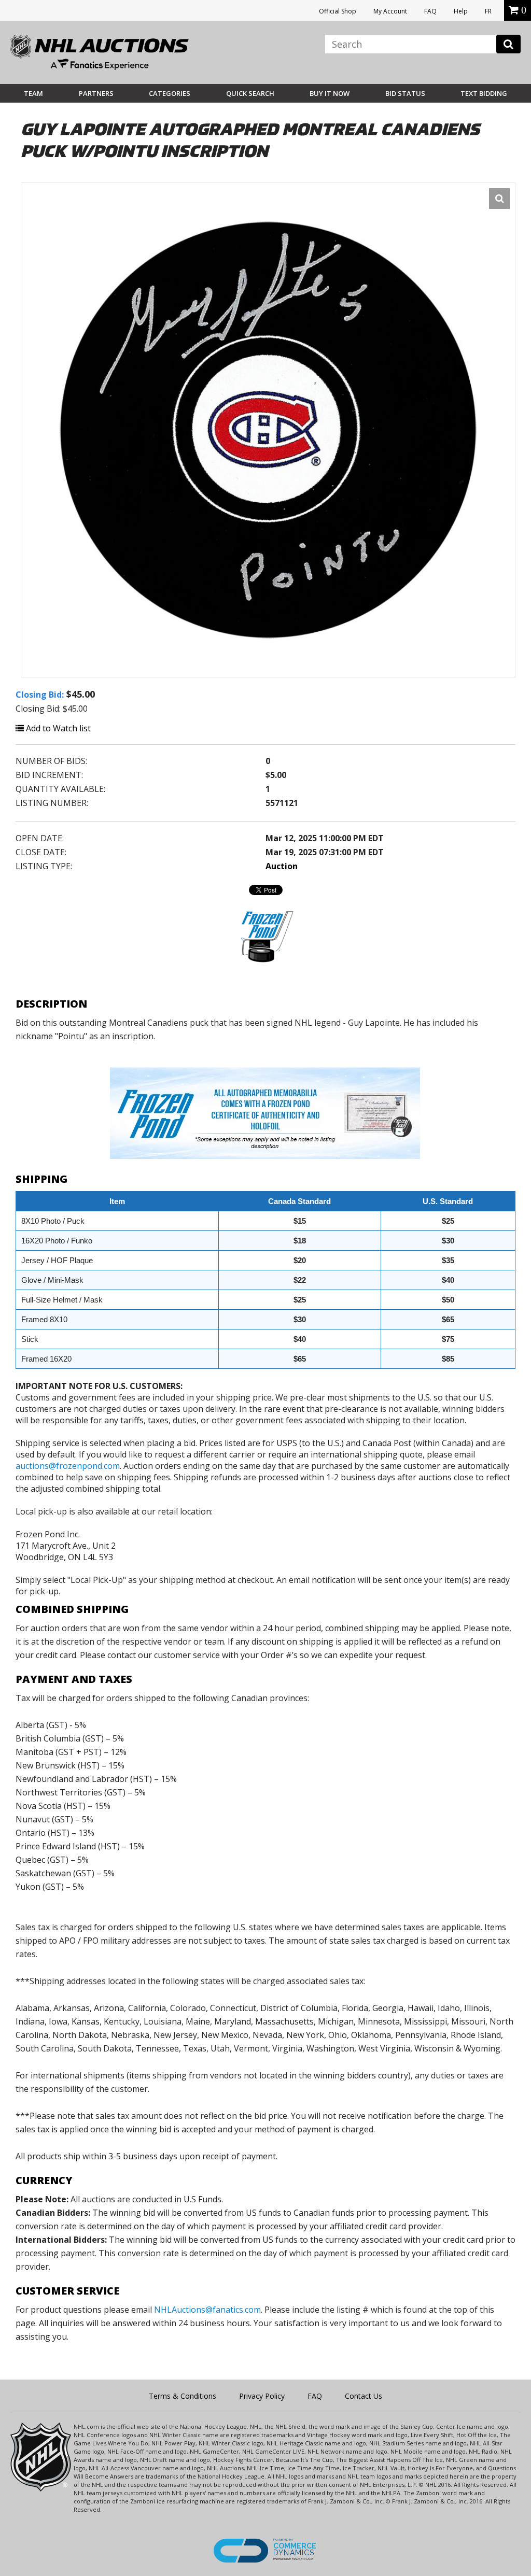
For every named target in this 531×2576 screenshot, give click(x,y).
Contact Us (364, 2396)
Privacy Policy (262, 2396)
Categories (170, 93)
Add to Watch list (57, 728)
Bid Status (405, 93)
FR (488, 11)
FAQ (430, 11)
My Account (390, 11)
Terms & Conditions (183, 2396)
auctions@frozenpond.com (68, 1466)
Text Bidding (484, 93)
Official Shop (338, 11)
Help (461, 11)
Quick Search (250, 93)
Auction (282, 866)
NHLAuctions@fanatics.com (207, 2310)
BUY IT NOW (330, 93)
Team (33, 93)
